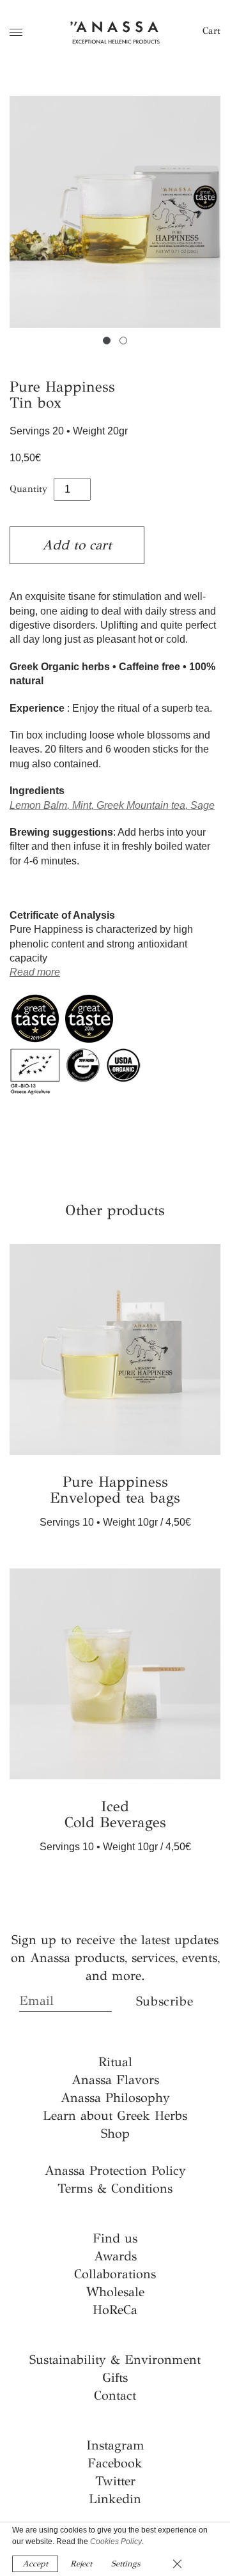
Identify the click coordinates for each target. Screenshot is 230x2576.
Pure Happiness (115, 1490)
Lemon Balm (38, 805)
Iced (115, 1815)
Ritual (115, 2062)
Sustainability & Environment (115, 2360)
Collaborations (115, 2274)
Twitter (115, 2481)
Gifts (115, 2378)
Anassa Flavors (115, 2080)
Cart (211, 31)
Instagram (115, 2445)
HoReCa (115, 2310)
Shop (115, 2134)
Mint (82, 805)
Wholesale (115, 2292)
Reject (81, 2564)
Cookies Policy (116, 2541)
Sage (203, 805)
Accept (35, 2564)
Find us (115, 2238)
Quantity (28, 489)
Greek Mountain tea (141, 805)
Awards (115, 2256)
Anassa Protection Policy (115, 2171)
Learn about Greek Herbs (115, 2116)
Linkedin (115, 2499)
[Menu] (16, 32)
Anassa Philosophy (115, 2098)
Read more (35, 972)
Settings (126, 2564)
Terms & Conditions (115, 2189)
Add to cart (77, 545)
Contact (115, 2396)
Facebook (115, 2463)
